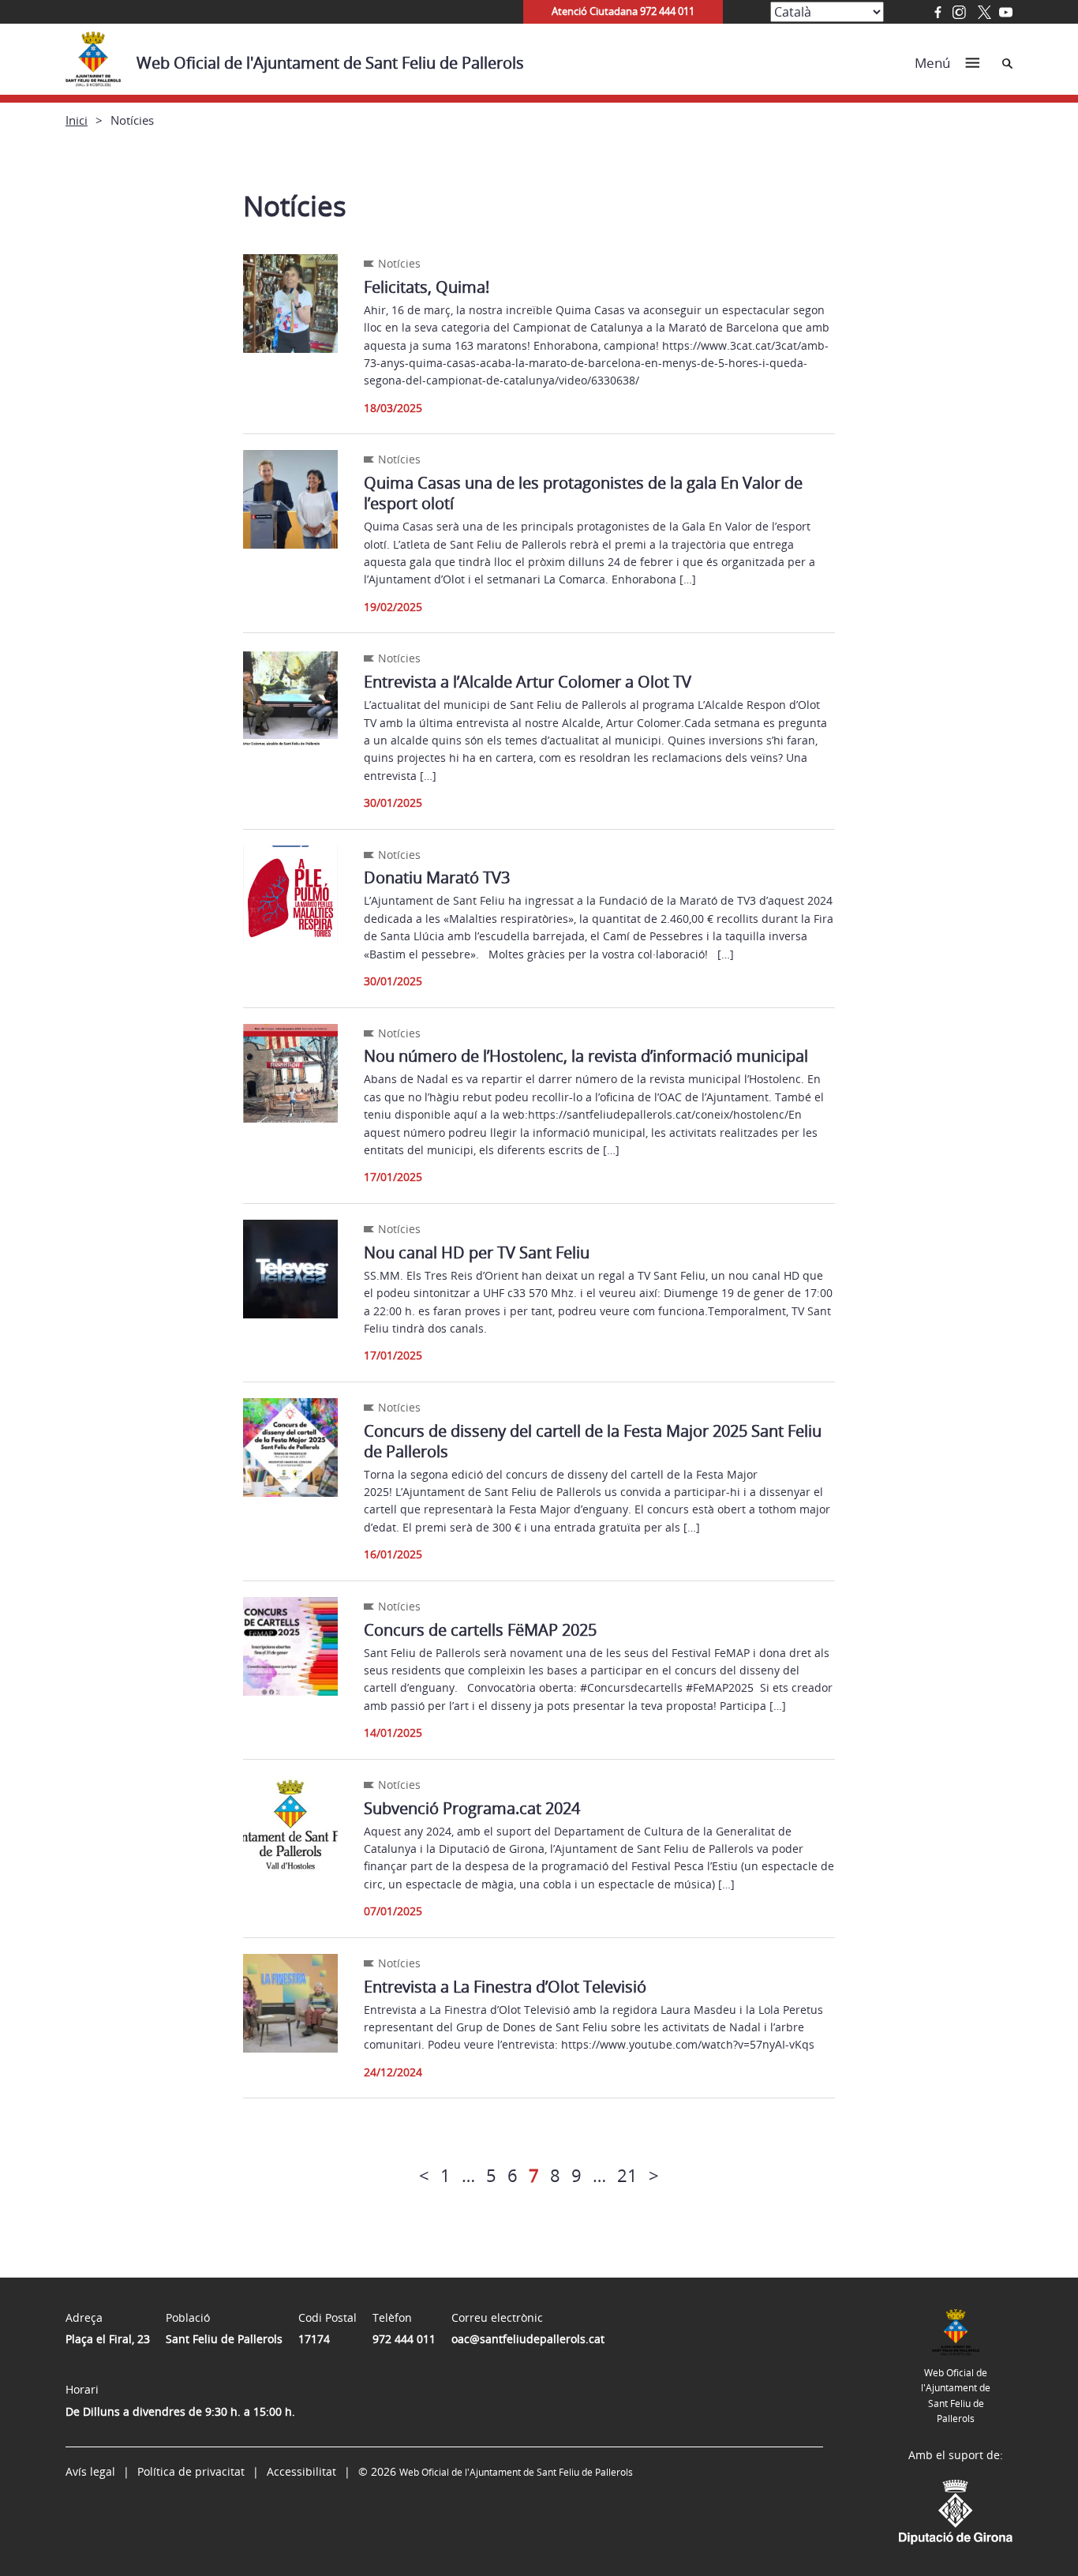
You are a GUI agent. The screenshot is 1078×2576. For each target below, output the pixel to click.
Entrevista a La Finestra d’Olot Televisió (505, 1987)
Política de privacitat (191, 2471)
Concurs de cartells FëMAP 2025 (480, 1630)
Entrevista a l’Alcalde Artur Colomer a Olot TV (528, 682)
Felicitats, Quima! (427, 287)
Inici (77, 120)
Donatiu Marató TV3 (437, 877)
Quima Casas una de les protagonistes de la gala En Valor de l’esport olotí (583, 493)
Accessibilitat (301, 2471)
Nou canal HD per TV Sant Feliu (477, 1252)
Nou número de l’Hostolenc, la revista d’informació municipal (586, 1056)
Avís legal (90, 2471)
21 (627, 2175)
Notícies (399, 263)
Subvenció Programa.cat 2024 (472, 1808)
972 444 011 (404, 2339)
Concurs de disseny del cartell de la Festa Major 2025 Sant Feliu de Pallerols (593, 1441)
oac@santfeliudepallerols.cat (528, 2339)
